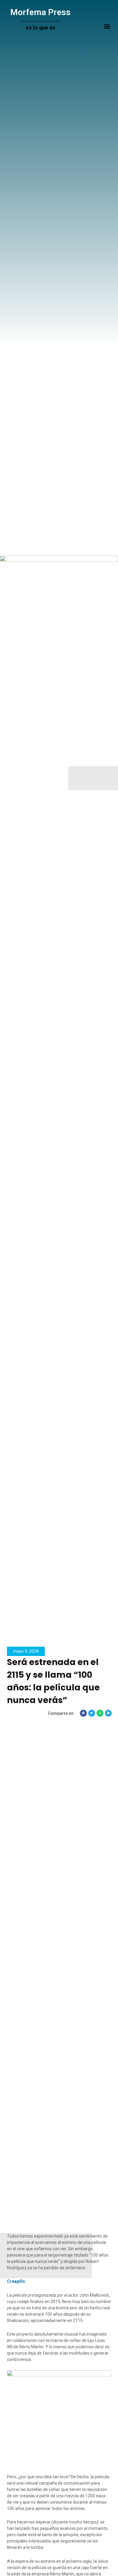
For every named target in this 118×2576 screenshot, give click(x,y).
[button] (107, 26)
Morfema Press (40, 12)
